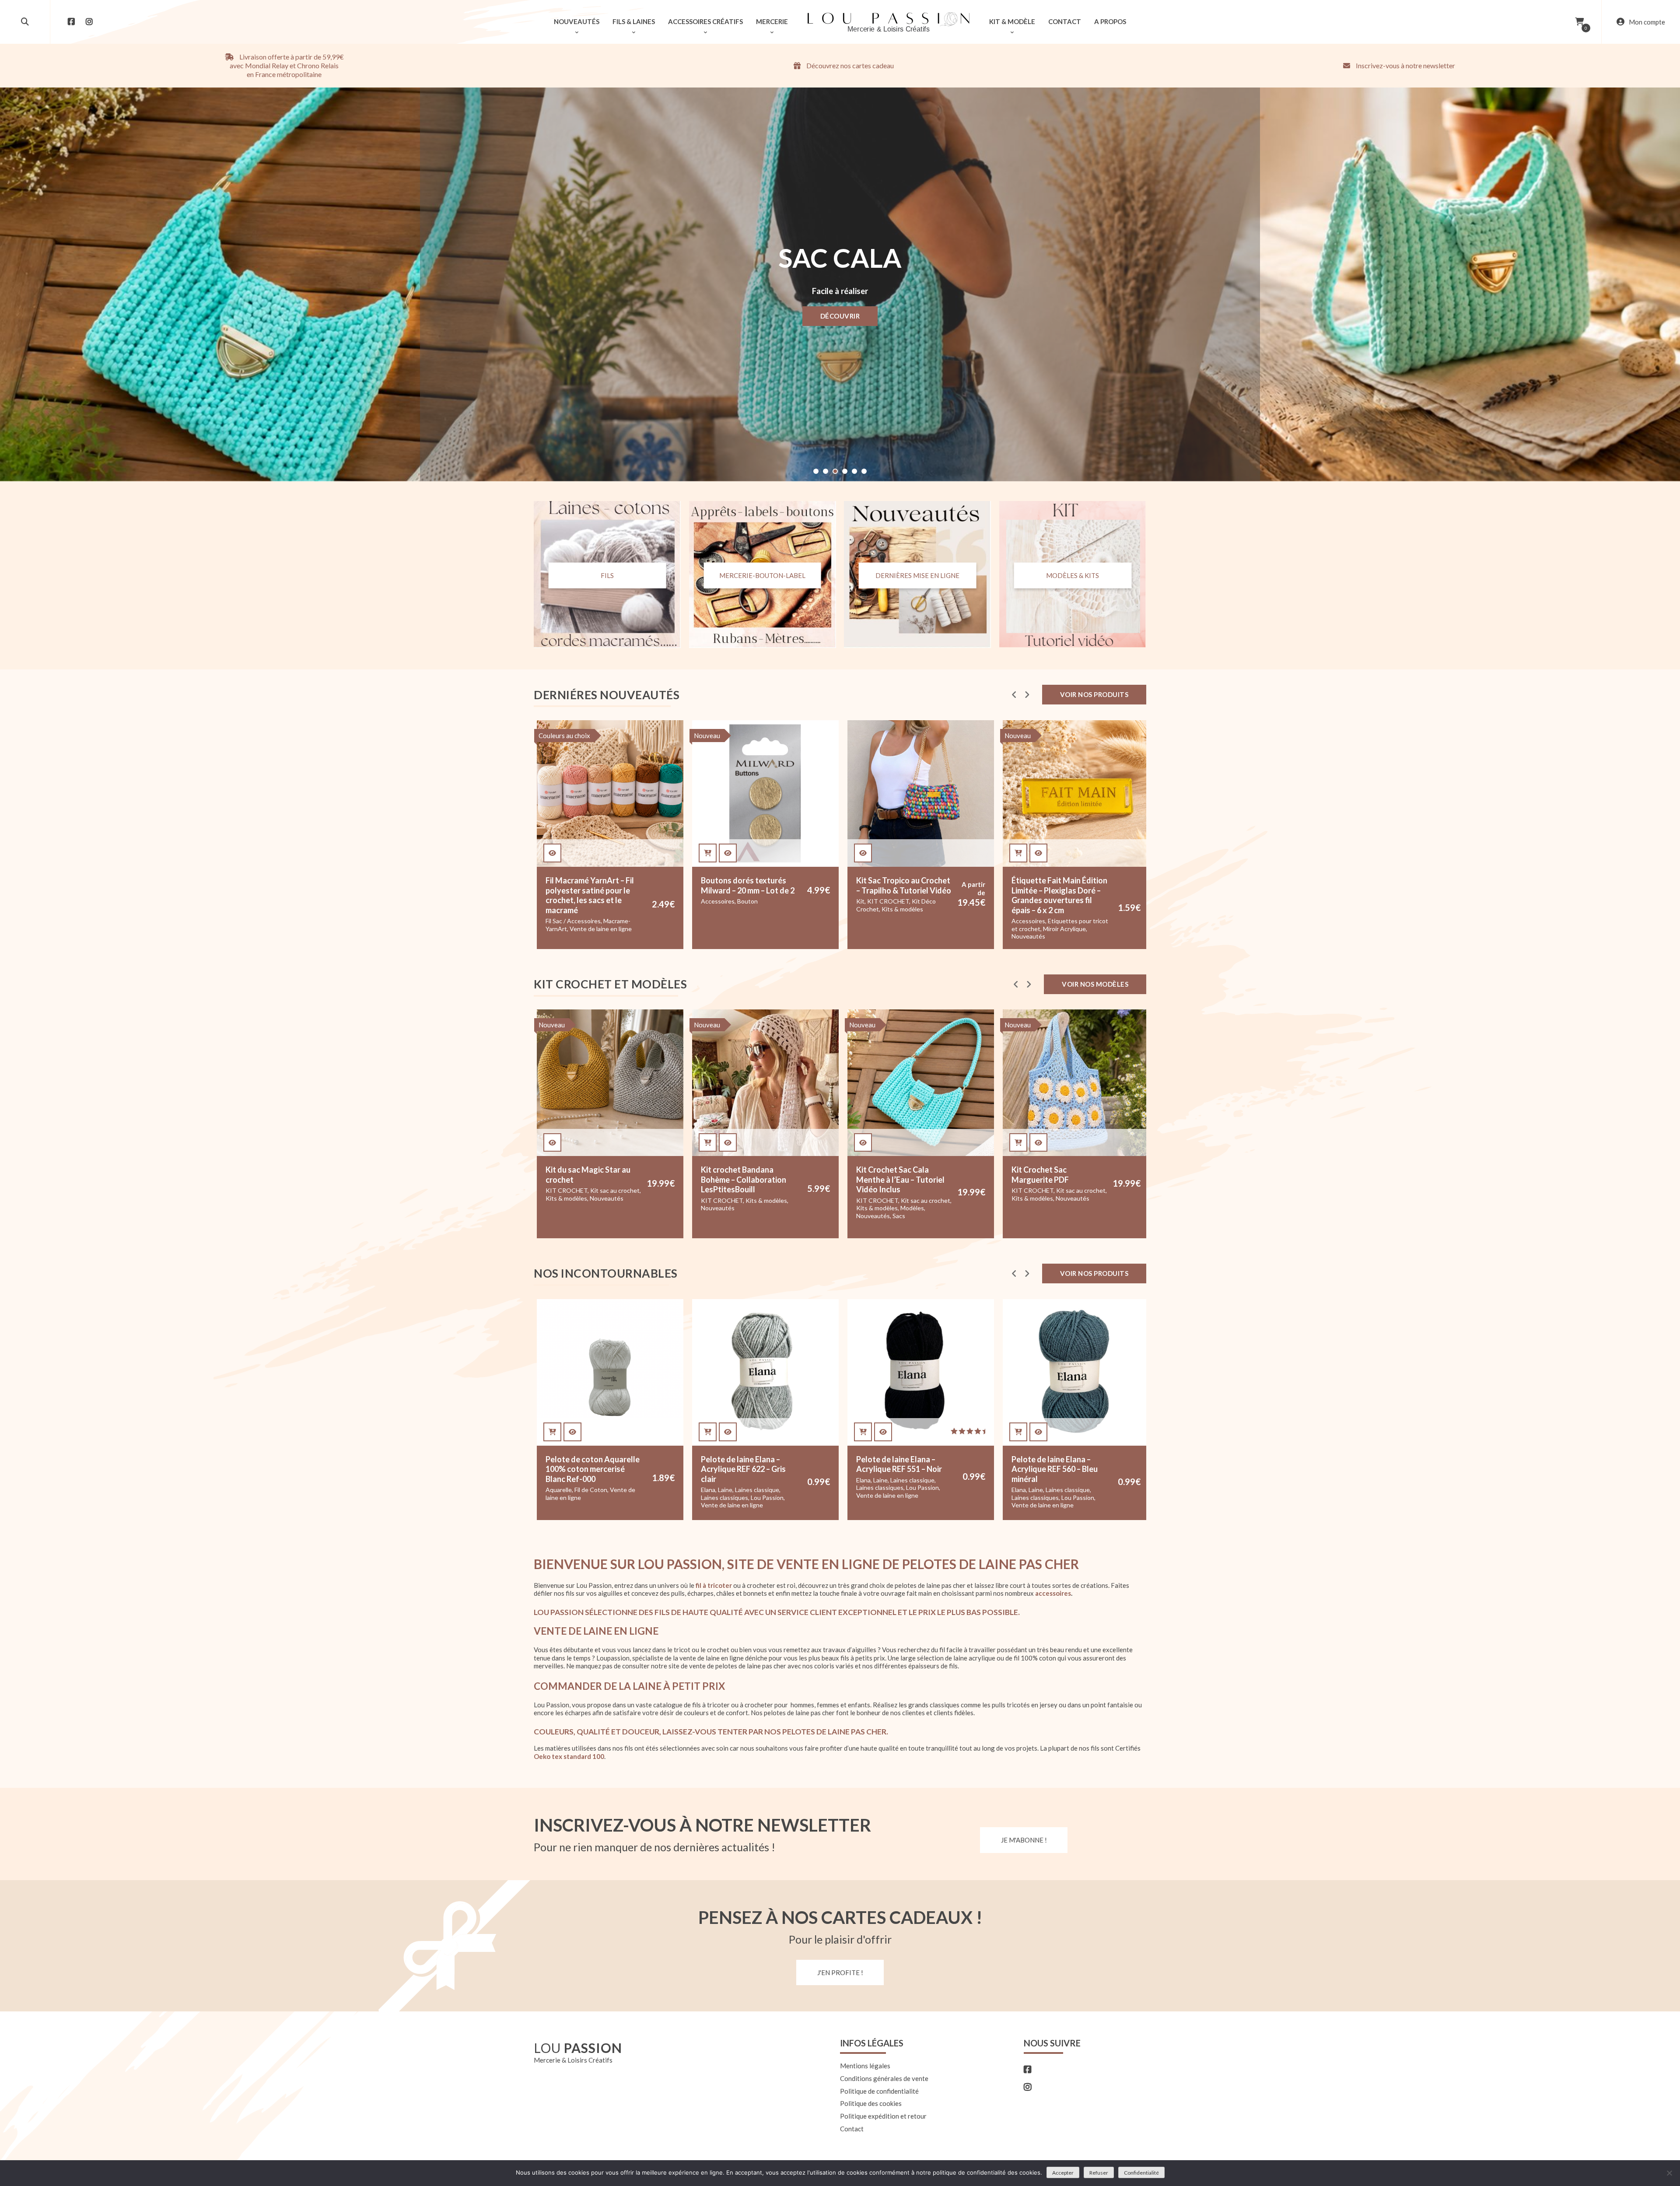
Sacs (588, 1216)
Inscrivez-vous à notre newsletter (1405, 65)
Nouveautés (718, 936)
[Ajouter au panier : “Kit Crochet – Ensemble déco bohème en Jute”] (1018, 1143)
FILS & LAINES (634, 21)
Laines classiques (569, 1487)
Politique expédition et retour (883, 2116)
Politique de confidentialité (879, 2091)
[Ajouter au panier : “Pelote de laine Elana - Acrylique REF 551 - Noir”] (552, 1432)
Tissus (885, 936)
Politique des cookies (871, 2104)
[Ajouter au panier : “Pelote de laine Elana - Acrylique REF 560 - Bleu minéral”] (708, 1432)
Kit (550, 901)
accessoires (1053, 1594)
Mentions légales (865, 2066)
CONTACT (1065, 21)
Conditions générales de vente (884, 2078)
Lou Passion (612, 1487)
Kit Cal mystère (1033, 1190)
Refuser (1099, 2173)
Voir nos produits (1094, 694)
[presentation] (1014, 695)
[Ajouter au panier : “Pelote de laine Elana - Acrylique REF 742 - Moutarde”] (863, 1432)
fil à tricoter (714, 1585)
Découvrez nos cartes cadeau (849, 65)
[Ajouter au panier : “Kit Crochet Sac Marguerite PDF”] (708, 1143)
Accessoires (718, 921)
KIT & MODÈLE (1012, 21)
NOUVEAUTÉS (577, 21)
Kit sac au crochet (615, 1200)
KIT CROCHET (577, 901)
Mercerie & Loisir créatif (889, 921)
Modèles (602, 1208)
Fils (607, 575)
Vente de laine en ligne (577, 1495)
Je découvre (840, 315)
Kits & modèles (592, 909)
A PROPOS (1110, 21)
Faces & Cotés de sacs (887, 1200)
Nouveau (707, 736)
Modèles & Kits (1073, 575)
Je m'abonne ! (1024, 1840)
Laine (570, 1480)
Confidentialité (1141, 2173)
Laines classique (602, 1480)
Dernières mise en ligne (917, 575)
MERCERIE (772, 21)
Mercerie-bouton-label (762, 575)
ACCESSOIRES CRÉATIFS (705, 21)
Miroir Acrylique (754, 929)
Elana (553, 1480)
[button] (816, 471)
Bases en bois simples (1065, 1507)
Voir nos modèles (1095, 984)
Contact (852, 2129)
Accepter (1063, 2173)
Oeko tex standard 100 (569, 1756)
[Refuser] (1669, 2173)
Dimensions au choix (1034, 1314)
